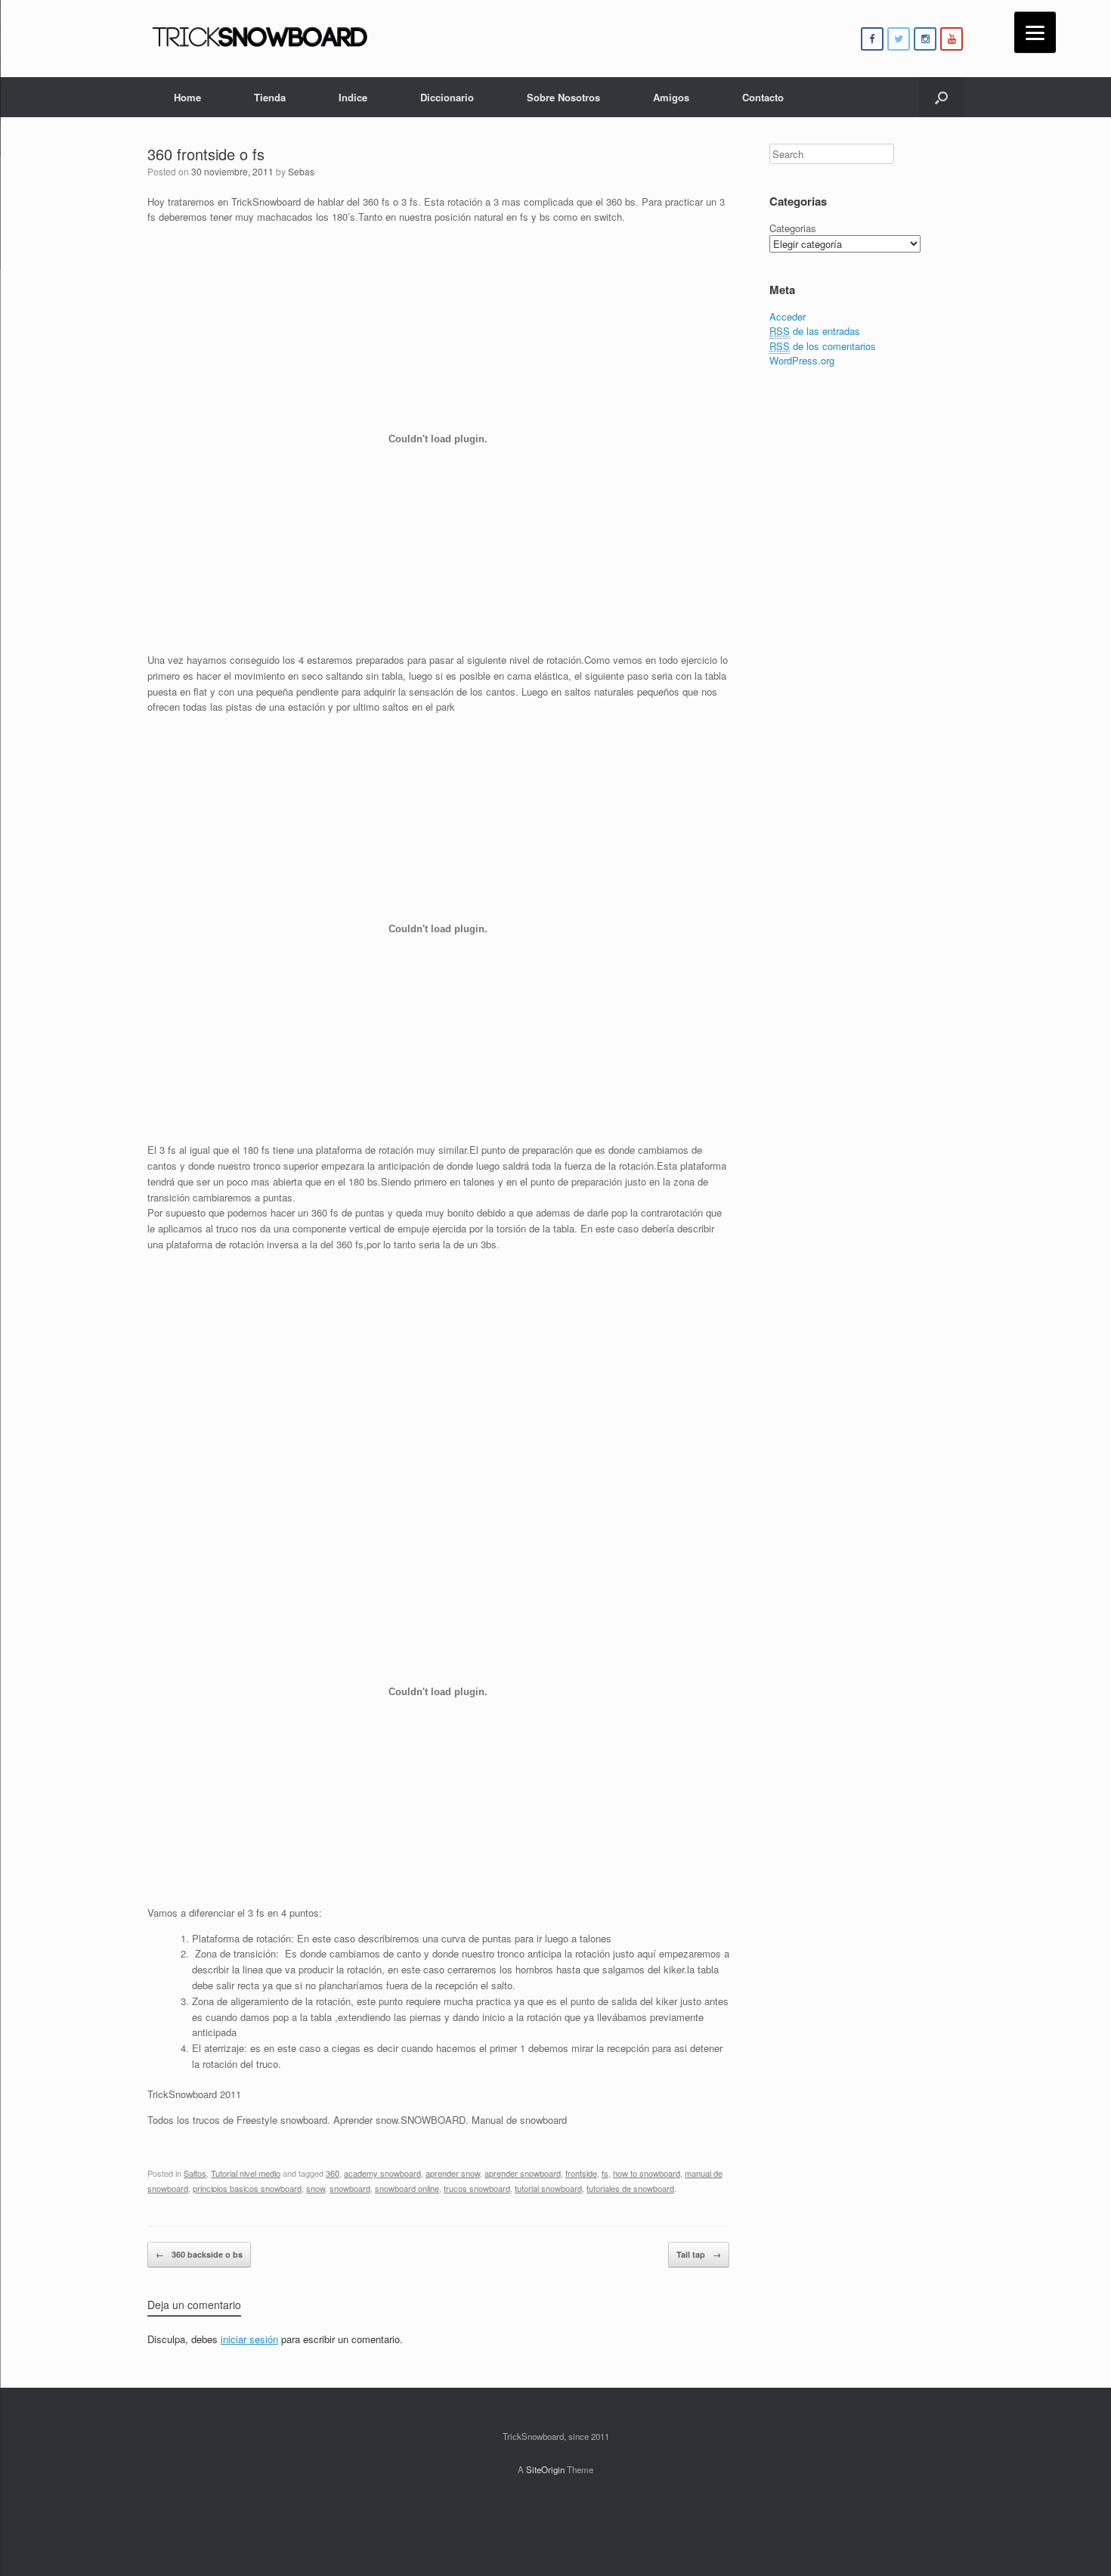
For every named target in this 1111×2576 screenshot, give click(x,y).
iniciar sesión (249, 2339)
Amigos (671, 97)
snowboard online (407, 2188)
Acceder (788, 316)
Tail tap (699, 2254)
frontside (581, 2173)
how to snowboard (647, 2173)
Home (187, 97)
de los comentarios (823, 346)
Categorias (793, 228)
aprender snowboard (523, 2173)
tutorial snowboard (548, 2188)
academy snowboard (382, 2173)
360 (333, 2173)
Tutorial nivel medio (246, 2173)
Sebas (301, 171)
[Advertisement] (438, 1372)
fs (605, 2173)
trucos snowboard (477, 2188)
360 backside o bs (199, 2254)
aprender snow (453, 2173)
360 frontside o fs (206, 154)
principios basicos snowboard (247, 2188)
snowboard (350, 2188)
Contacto (763, 97)
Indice (353, 97)
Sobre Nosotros (563, 97)
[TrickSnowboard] (261, 39)
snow (316, 2188)
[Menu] (1035, 32)
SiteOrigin (545, 2469)
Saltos (195, 2173)
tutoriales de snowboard (630, 2188)
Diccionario (447, 97)
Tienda (270, 97)
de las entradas (815, 331)
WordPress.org (802, 360)
